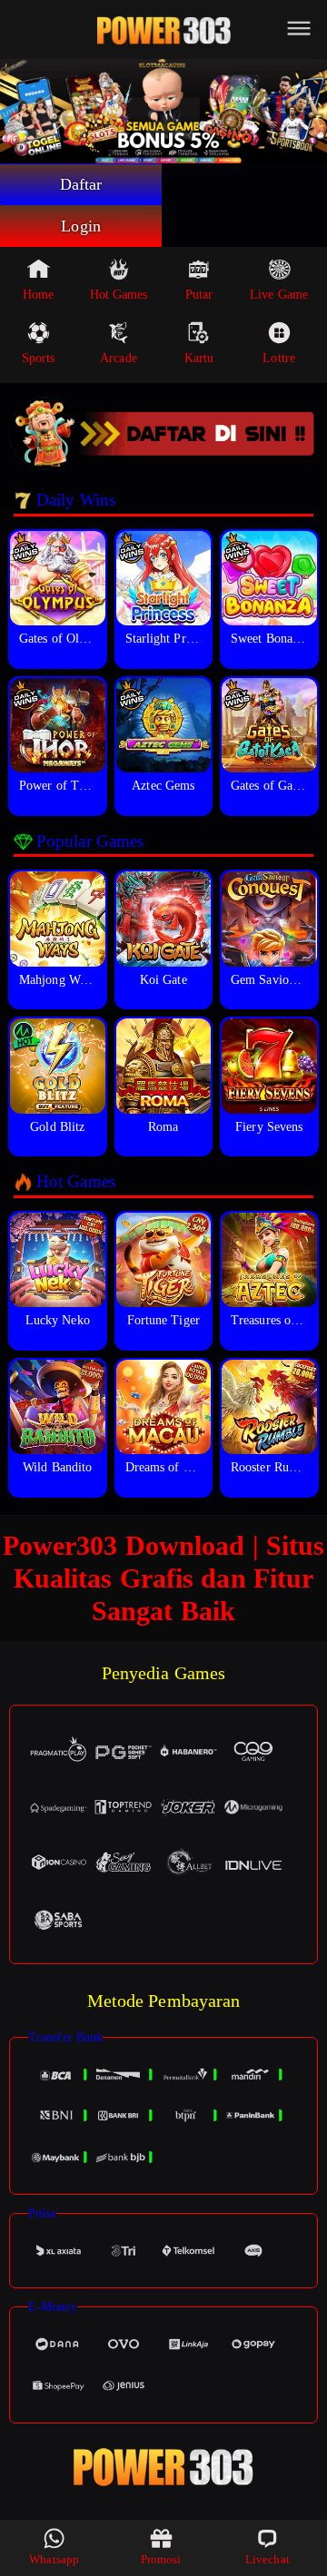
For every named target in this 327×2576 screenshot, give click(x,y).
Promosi (161, 2559)
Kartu (199, 358)
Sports (39, 358)
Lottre (279, 358)
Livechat (268, 2559)
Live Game (279, 295)
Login (81, 226)
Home (38, 295)
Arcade (119, 358)
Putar (199, 295)
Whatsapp (54, 2559)
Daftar (81, 184)
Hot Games (119, 295)
